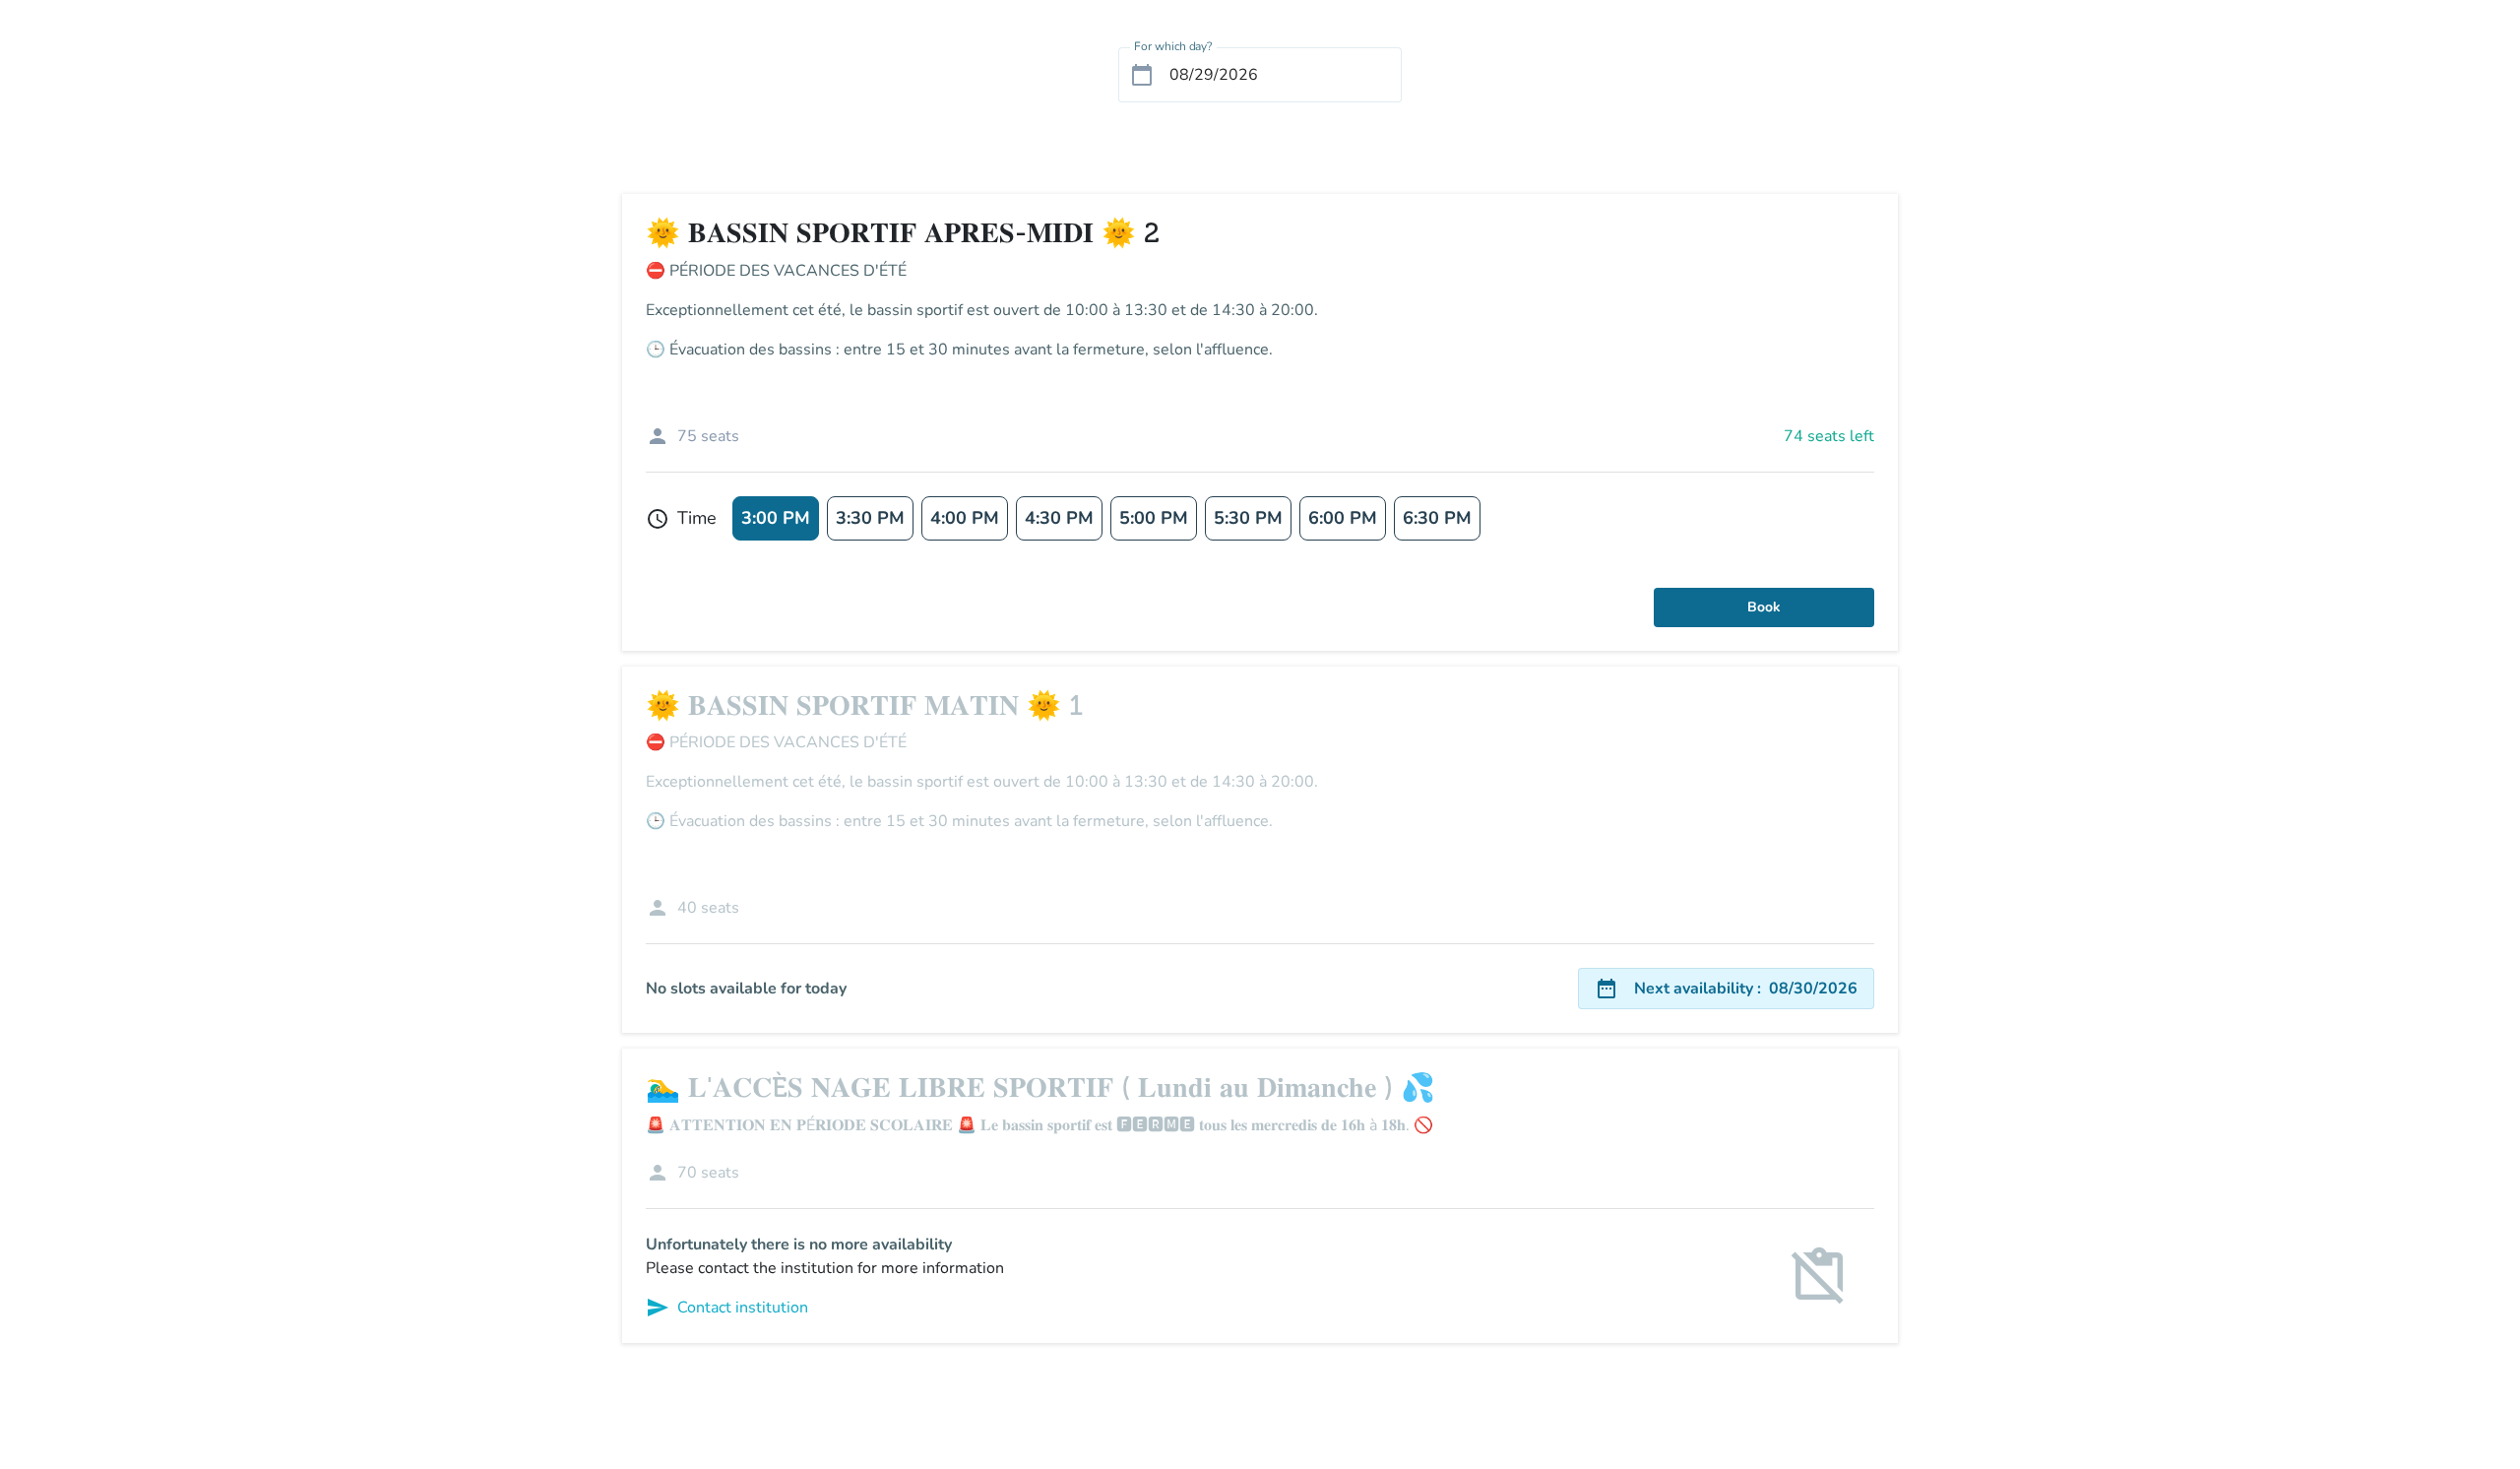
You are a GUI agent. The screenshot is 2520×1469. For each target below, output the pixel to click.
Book (1764, 607)
